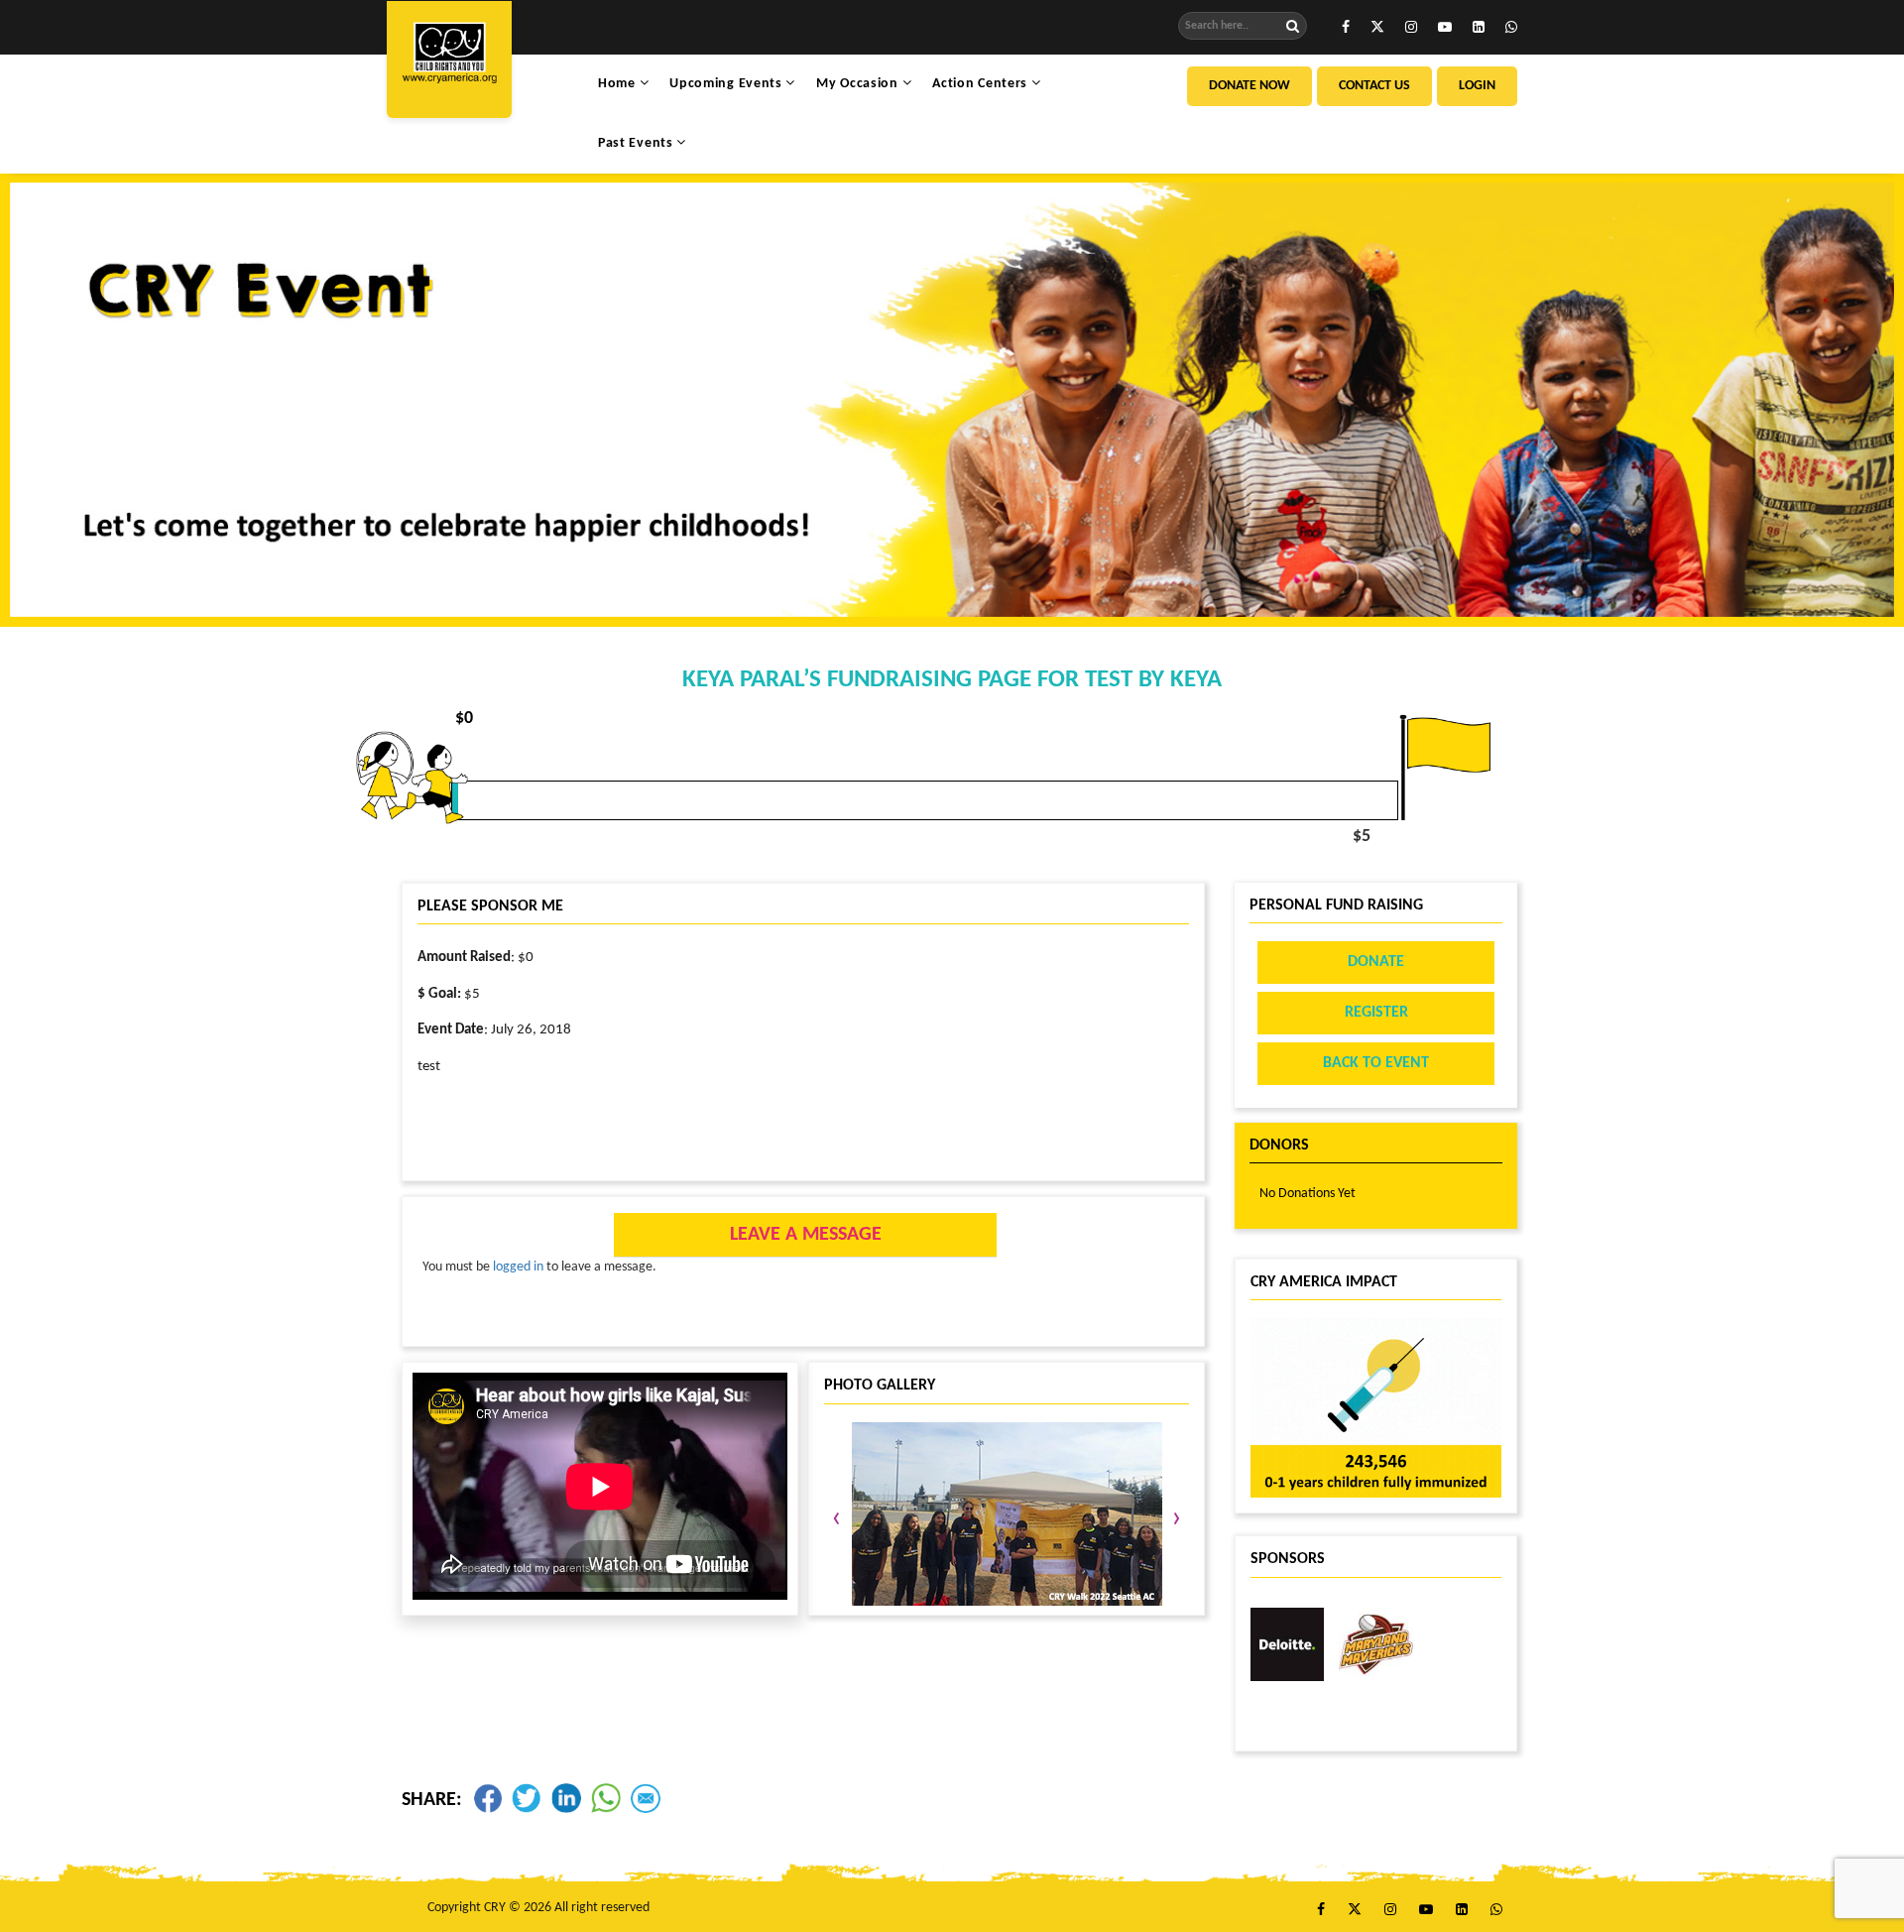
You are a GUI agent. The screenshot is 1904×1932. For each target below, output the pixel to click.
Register (1376, 1013)
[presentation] (836, 1519)
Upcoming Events (727, 84)
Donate (1376, 962)
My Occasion (859, 84)
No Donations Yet (1308, 1194)
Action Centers (982, 84)
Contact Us (1374, 86)
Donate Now (1249, 86)
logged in (518, 1267)
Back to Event (1376, 1063)
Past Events (637, 143)
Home (619, 84)
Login (1477, 86)
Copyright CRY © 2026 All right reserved (538, 1908)
